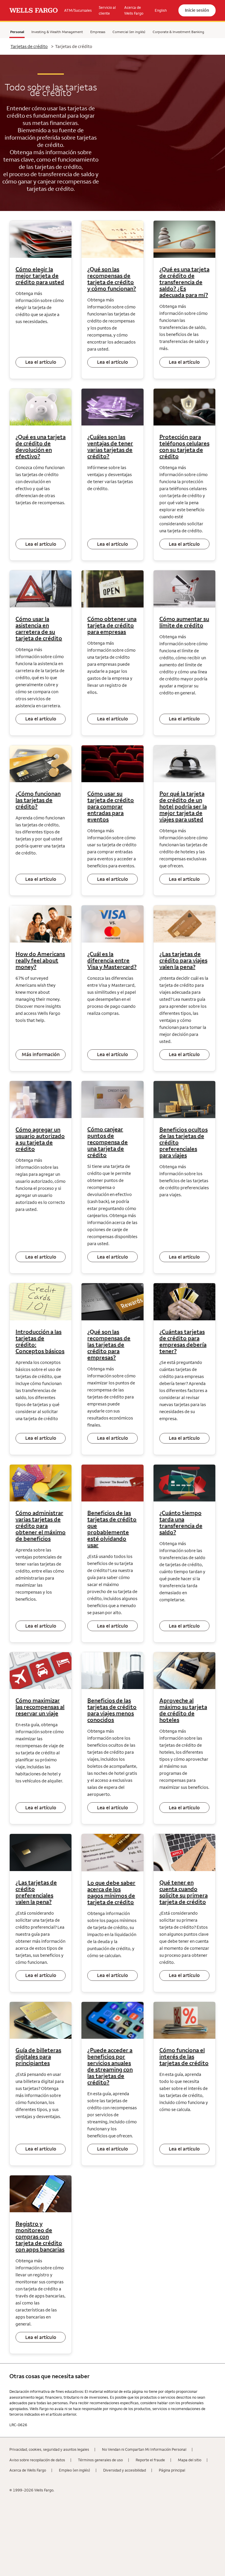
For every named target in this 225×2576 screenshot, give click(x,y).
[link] (34, 10)
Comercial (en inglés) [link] (129, 32)
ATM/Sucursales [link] (78, 10)
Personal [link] (17, 32)
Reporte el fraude (150, 2460)
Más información (41, 1054)
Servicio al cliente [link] (107, 10)
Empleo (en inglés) (75, 2470)
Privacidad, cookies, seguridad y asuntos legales (49, 2449)
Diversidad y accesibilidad (125, 2470)
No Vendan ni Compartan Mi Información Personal (144, 2449)
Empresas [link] (98, 32)
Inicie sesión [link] (197, 10)
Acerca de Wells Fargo (28, 2470)
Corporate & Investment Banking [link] (178, 32)
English (161, 10)
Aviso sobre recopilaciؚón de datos (37, 2460)
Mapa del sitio (190, 2460)
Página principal (172, 2470)
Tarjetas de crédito (29, 46)
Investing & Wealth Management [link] (57, 32)
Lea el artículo (41, 362)
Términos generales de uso (100, 2460)
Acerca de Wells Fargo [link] (134, 10)
